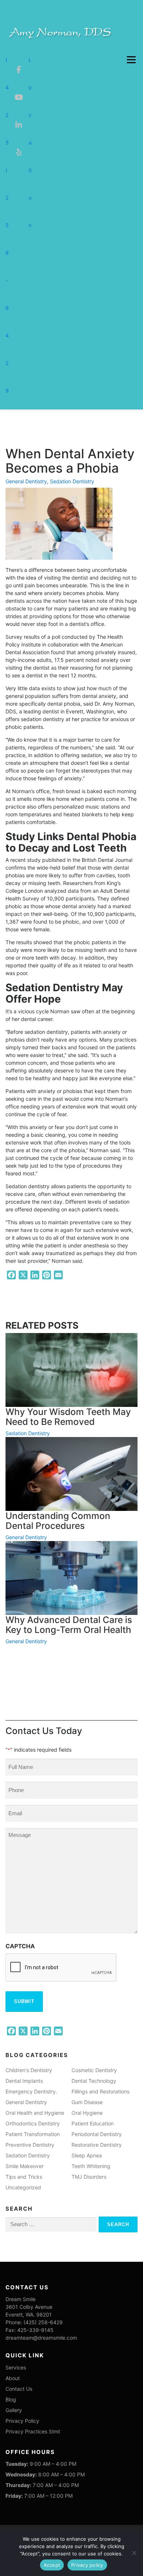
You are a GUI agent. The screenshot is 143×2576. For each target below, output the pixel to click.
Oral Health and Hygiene (35, 2113)
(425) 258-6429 (7, 225)
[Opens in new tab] (19, 60)
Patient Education (93, 2123)
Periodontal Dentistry (97, 2134)
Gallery (14, 2410)
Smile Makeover (25, 2166)
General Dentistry (26, 481)
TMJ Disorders (89, 2177)
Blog (11, 2399)
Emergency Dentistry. (31, 2091)
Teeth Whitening (91, 2166)
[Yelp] (19, 143)
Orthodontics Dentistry (33, 2123)
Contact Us (19, 2389)
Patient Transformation (33, 2134)
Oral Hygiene (87, 2113)
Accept (52, 2565)
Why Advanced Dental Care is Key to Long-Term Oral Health (69, 1625)
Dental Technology (94, 2081)
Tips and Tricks (24, 2177)
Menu (131, 60)
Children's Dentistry (29, 2070)
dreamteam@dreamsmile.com (41, 2338)
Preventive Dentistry (30, 2145)
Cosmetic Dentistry (94, 2070)
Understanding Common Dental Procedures (58, 1521)
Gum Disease (87, 2102)
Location (30, 142)
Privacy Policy (22, 2421)
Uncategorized (23, 2187)
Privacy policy (87, 2565)
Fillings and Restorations (100, 2091)
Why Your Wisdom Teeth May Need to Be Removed (68, 1417)
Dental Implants (24, 2081)
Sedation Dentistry (72, 481)
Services (16, 2367)
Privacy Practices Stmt (33, 2431)
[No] (134, 2553)
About (13, 2378)
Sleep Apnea (87, 2155)
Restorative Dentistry (97, 2145)
